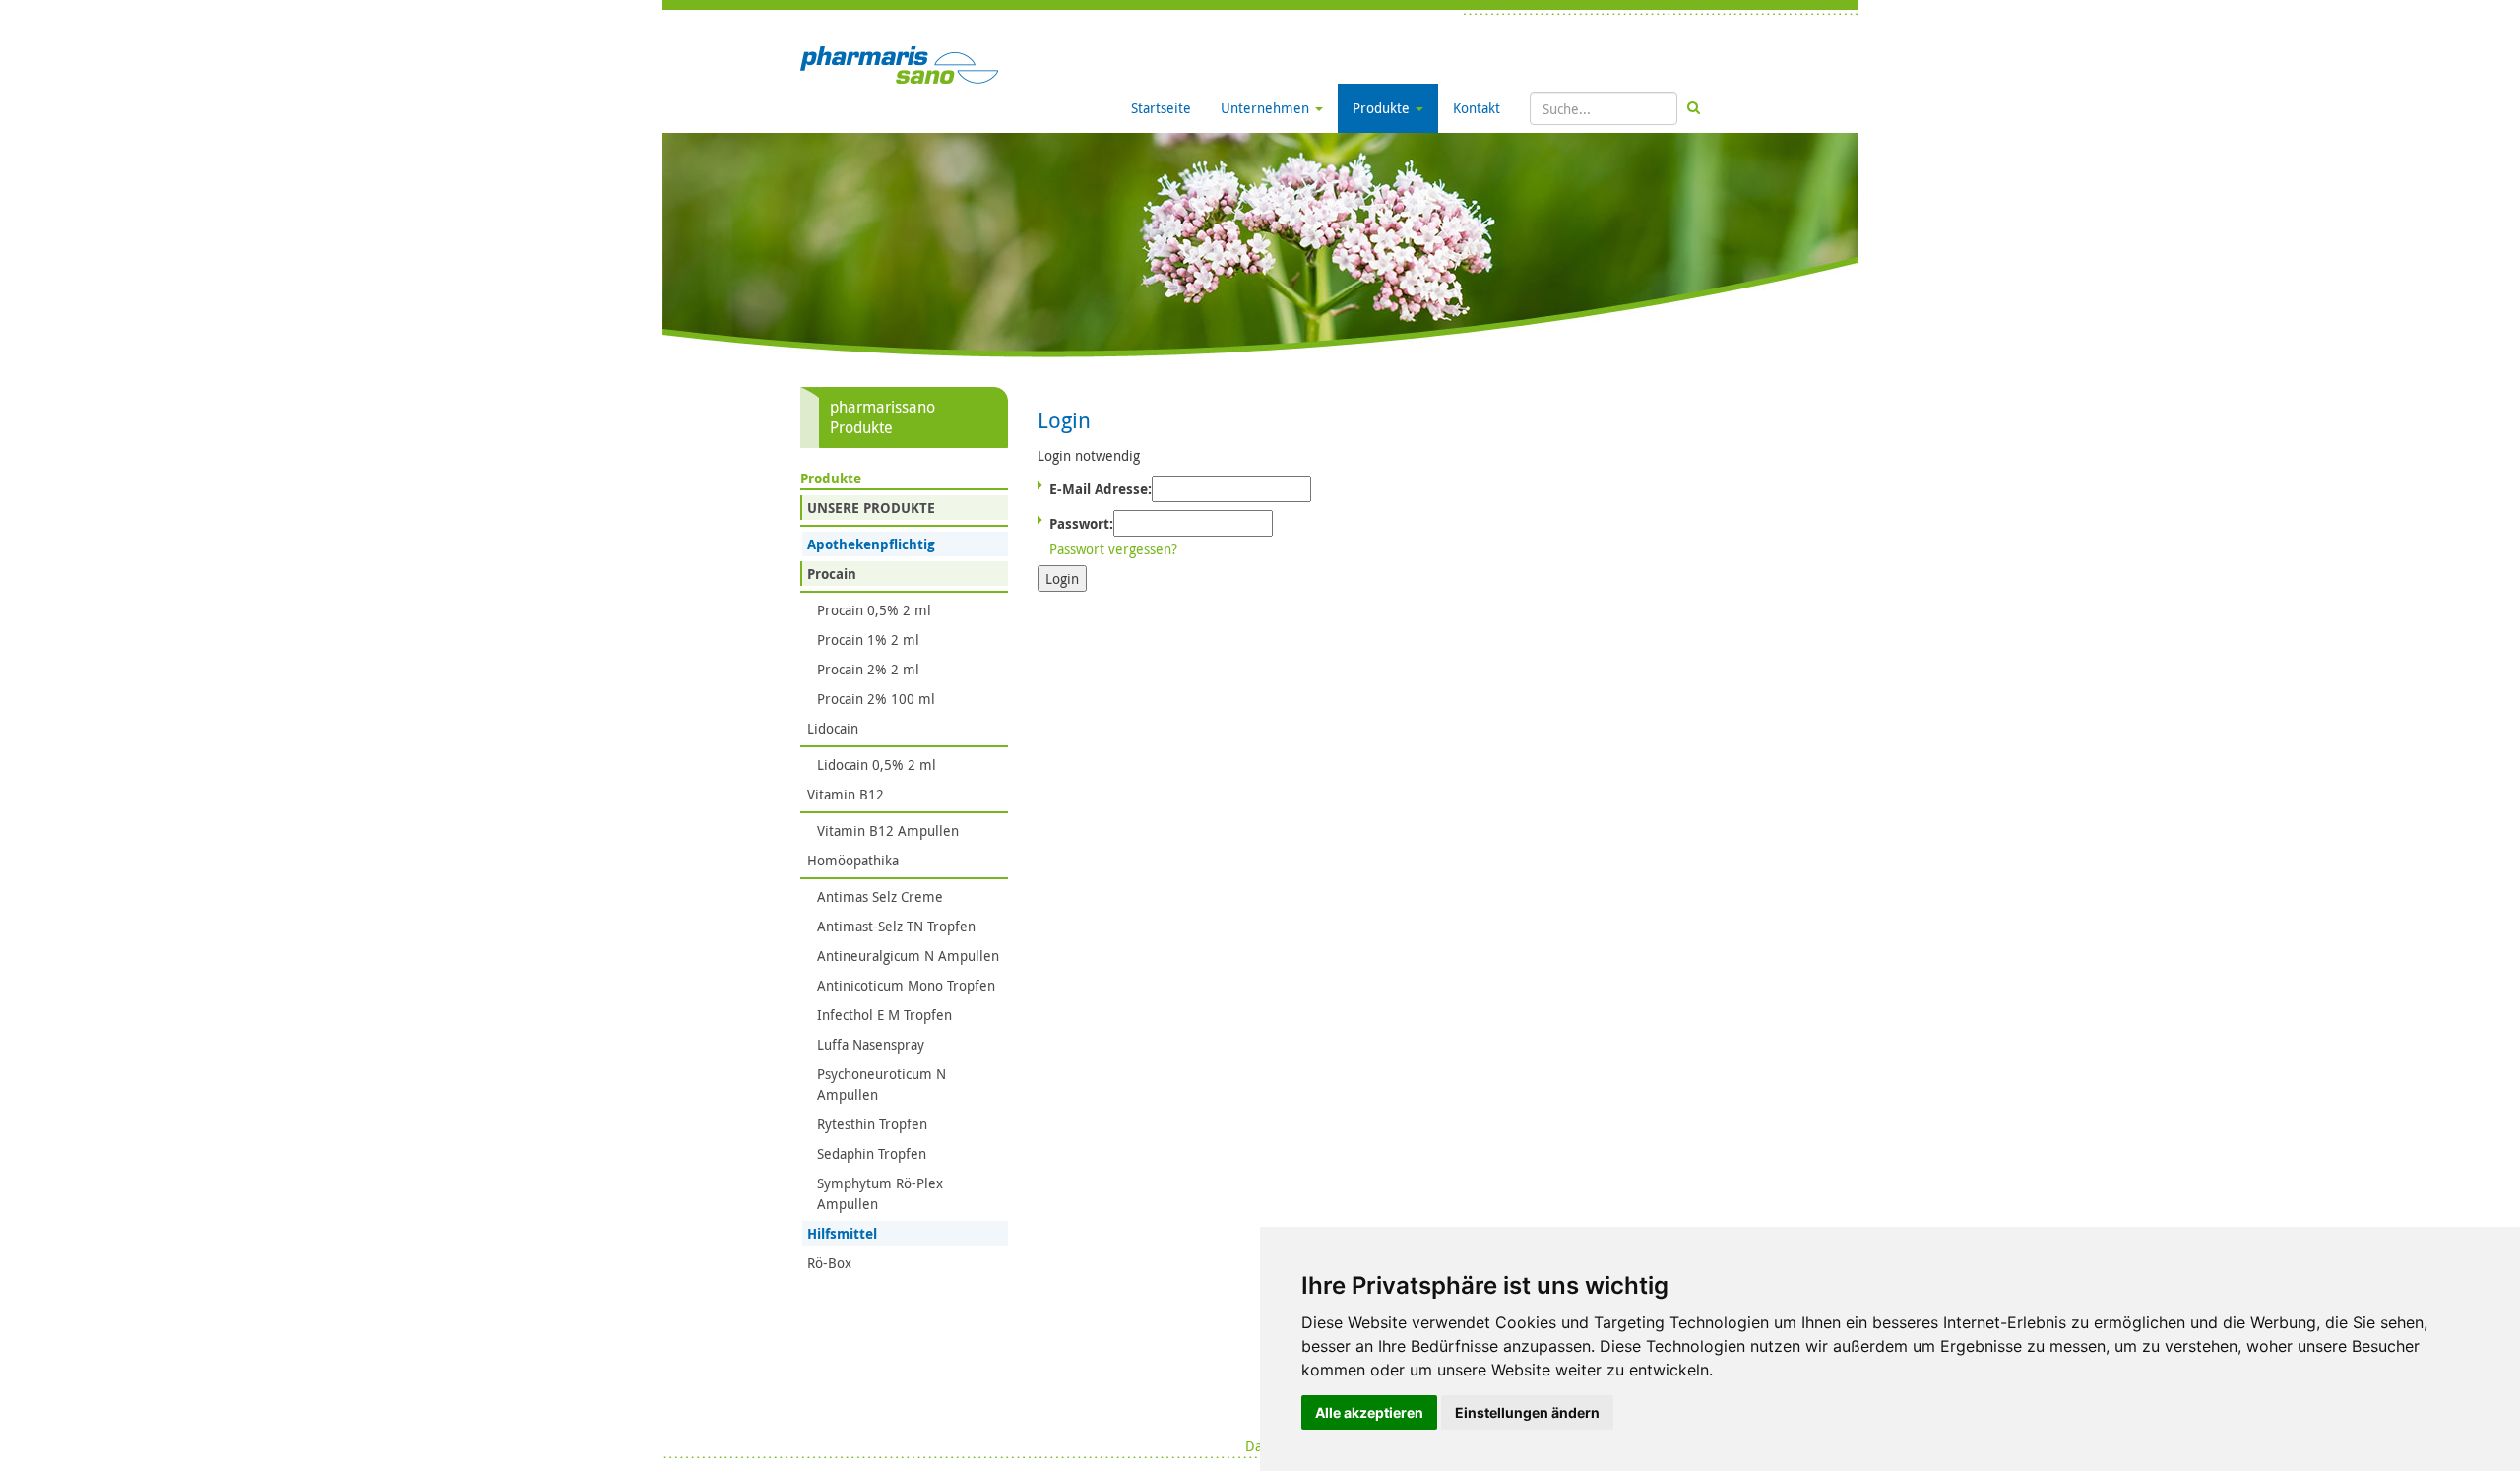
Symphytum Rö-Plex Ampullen (880, 1193)
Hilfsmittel (842, 1233)
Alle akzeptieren (1369, 1412)
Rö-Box (829, 1263)
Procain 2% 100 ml (876, 699)
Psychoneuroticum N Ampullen (882, 1084)
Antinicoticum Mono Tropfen (906, 985)
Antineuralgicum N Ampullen (908, 956)
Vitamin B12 (846, 794)
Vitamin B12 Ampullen (888, 831)
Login (1062, 578)
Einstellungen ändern (1527, 1412)
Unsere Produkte (871, 508)
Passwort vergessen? (1113, 549)
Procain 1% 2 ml (868, 640)
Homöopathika (853, 860)
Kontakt (1477, 108)
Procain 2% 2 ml (868, 669)
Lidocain (833, 728)
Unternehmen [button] (1267, 108)
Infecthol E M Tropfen (884, 1015)
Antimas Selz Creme (880, 896)
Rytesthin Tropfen (872, 1124)
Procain (832, 574)
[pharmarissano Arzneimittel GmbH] (899, 64)
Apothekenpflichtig (871, 544)
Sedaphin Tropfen (872, 1153)
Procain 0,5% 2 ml (874, 610)
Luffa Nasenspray (871, 1044)
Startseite (1161, 108)
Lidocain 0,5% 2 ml (877, 765)
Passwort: (1081, 523)
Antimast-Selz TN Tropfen (896, 926)
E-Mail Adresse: (1101, 489)
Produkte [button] (1383, 108)
